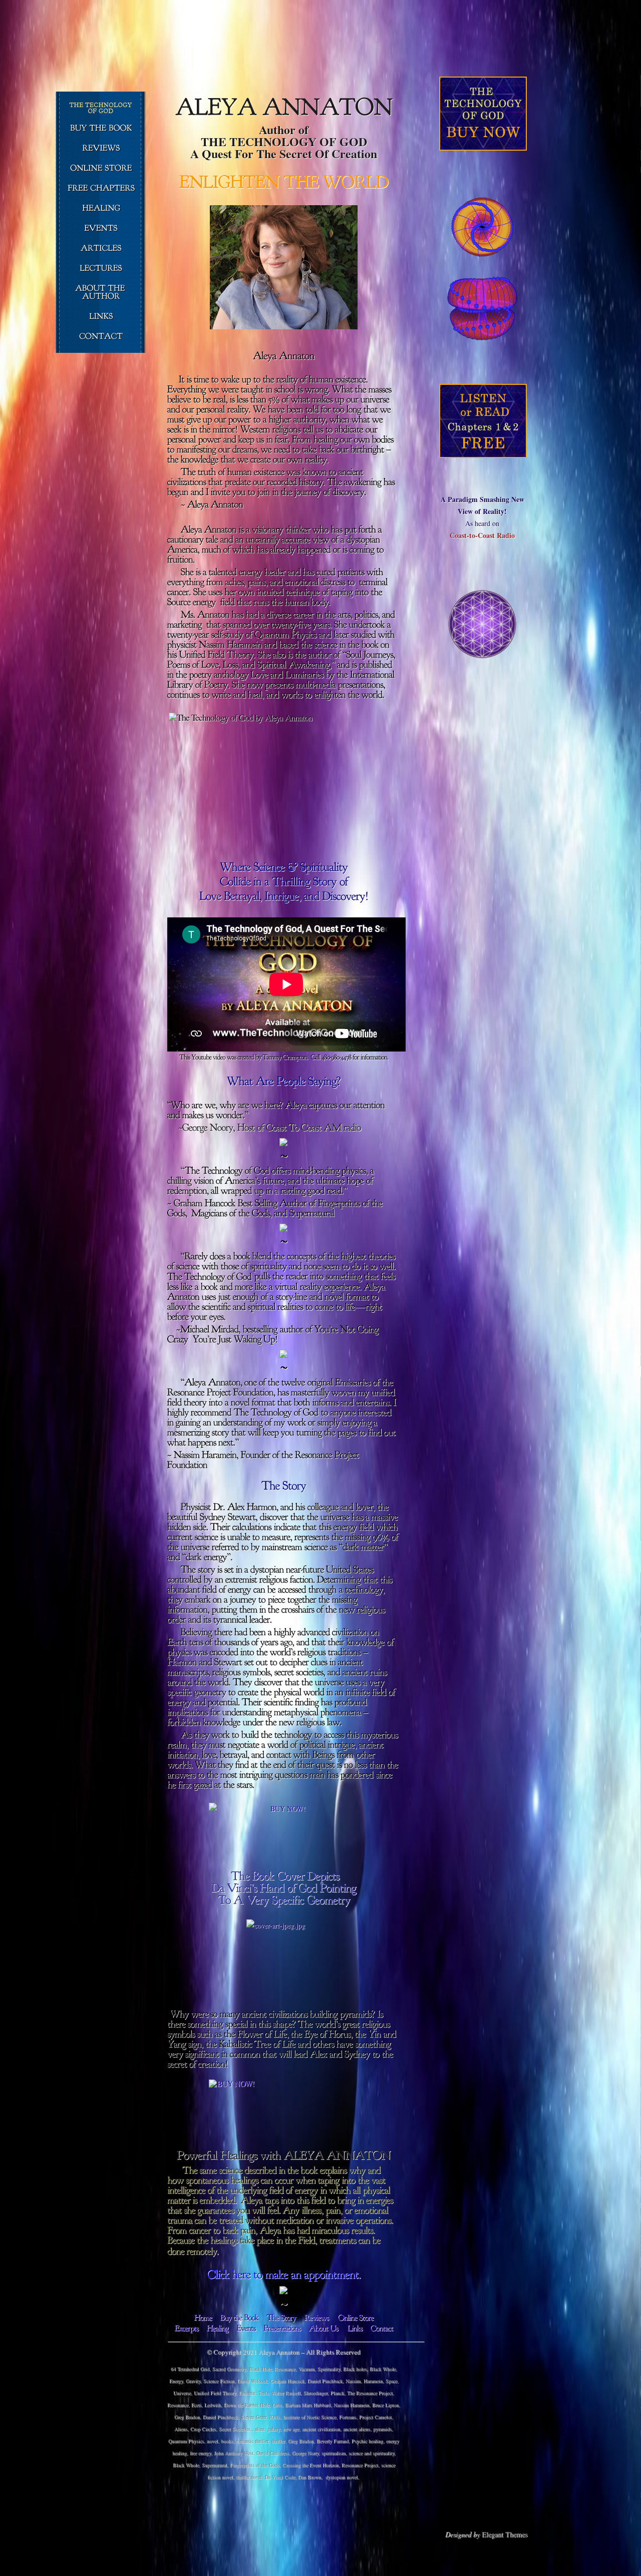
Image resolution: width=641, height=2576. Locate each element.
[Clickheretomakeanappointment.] (284, 2274)
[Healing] (217, 2328)
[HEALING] (101, 209)
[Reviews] (316, 2317)
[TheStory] (281, 2317)
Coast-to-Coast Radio (482, 535)
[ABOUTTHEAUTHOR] (101, 293)
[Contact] (382, 2328)
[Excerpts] (186, 2328)
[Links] (355, 2328)
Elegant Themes (505, 2534)
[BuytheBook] (239, 2317)
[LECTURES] (101, 269)
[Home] (203, 2317)
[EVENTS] (101, 229)
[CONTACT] (101, 337)
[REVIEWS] (101, 149)
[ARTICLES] (101, 249)
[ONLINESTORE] (101, 169)
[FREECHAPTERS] (101, 189)
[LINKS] (101, 317)
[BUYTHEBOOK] (101, 129)
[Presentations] (282, 2328)
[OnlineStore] (356, 2317)
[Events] (246, 2328)
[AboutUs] (323, 2328)
